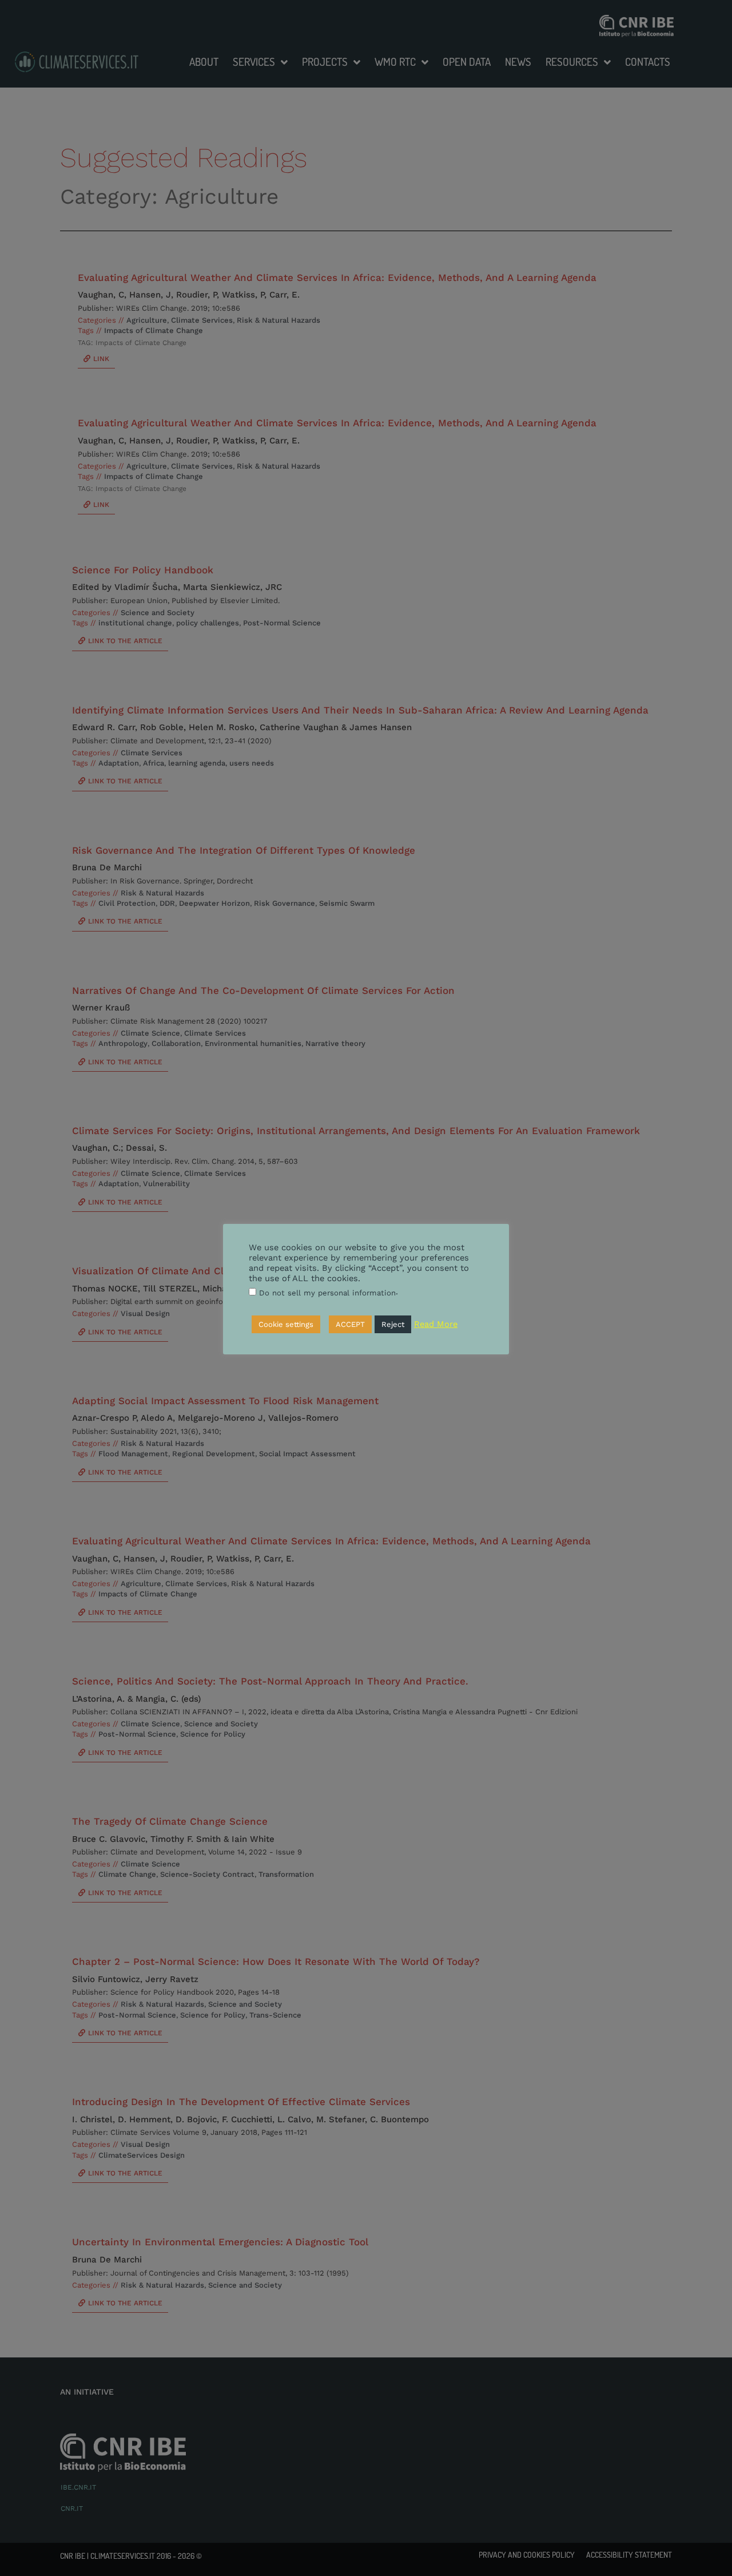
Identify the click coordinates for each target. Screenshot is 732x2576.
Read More (436, 1324)
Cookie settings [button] (286, 1324)
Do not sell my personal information (327, 1293)
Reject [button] (393, 1324)
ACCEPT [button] (350, 1324)
